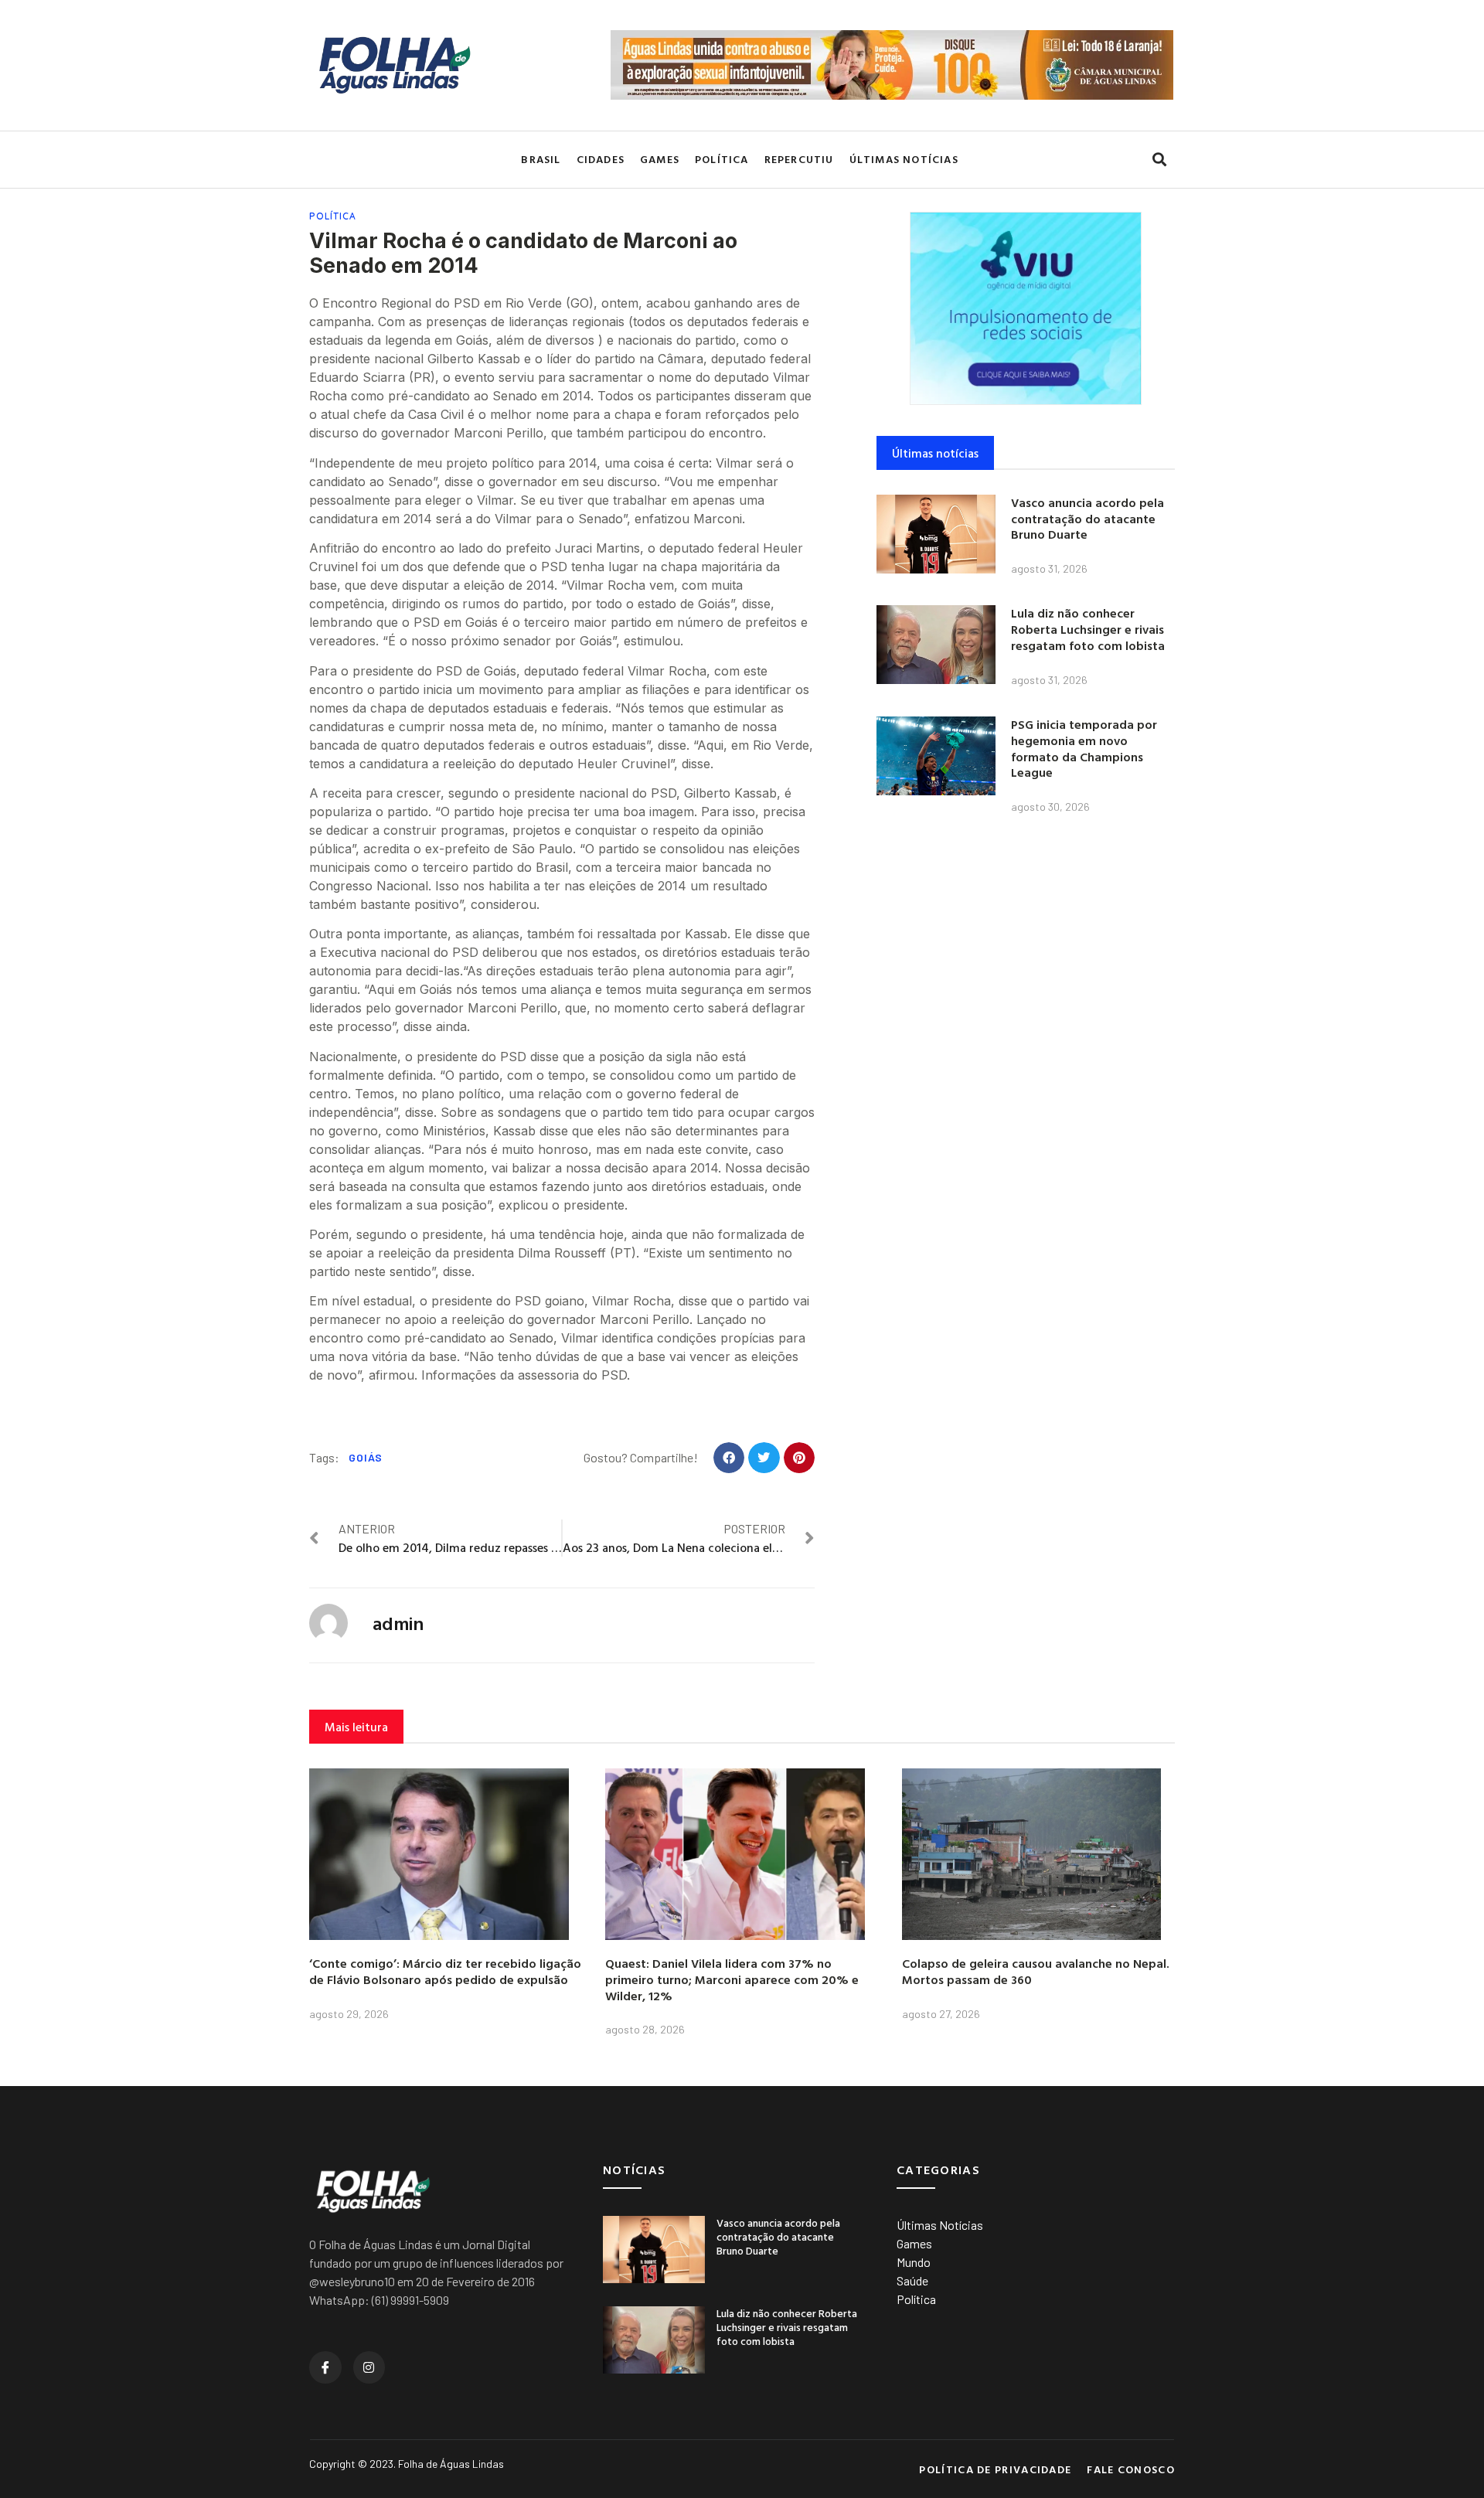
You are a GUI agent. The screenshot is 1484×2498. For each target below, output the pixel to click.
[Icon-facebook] (325, 2367)
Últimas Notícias (904, 159)
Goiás (366, 1457)
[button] (1159, 160)
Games (660, 159)
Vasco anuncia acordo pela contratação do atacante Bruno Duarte (1087, 519)
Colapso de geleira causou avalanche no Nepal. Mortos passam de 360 (1036, 1971)
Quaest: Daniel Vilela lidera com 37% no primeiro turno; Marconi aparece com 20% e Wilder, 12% (732, 1979)
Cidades (601, 159)
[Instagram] (369, 2367)
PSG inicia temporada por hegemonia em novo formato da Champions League (1084, 748)
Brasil (541, 159)
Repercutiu (799, 159)
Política (722, 159)
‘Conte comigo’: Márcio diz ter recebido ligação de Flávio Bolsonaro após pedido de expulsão (445, 1971)
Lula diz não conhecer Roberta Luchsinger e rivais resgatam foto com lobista (1088, 629)
